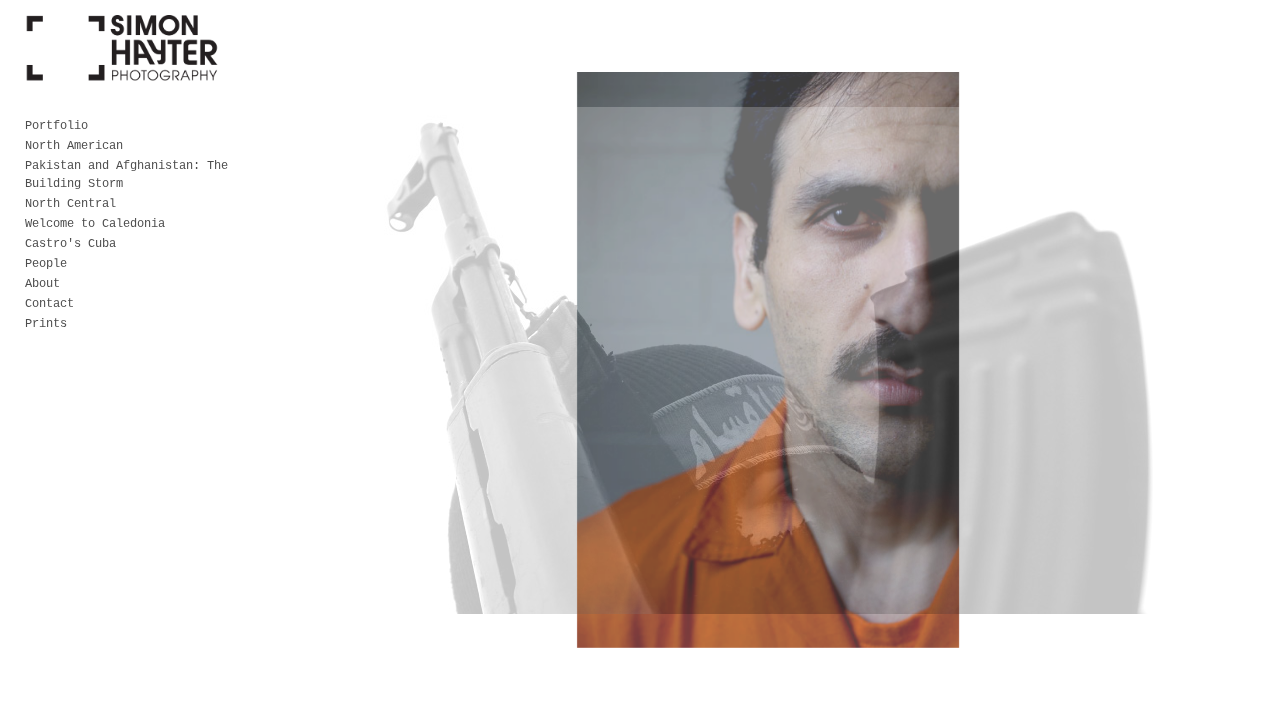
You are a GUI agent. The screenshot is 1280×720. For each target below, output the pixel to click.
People (46, 264)
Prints (46, 324)
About (42, 284)
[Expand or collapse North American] (136, 146)
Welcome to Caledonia (95, 224)
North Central (70, 204)
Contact (49, 304)
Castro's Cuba (70, 244)
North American (74, 146)
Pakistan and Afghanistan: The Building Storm (126, 175)
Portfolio (56, 126)
